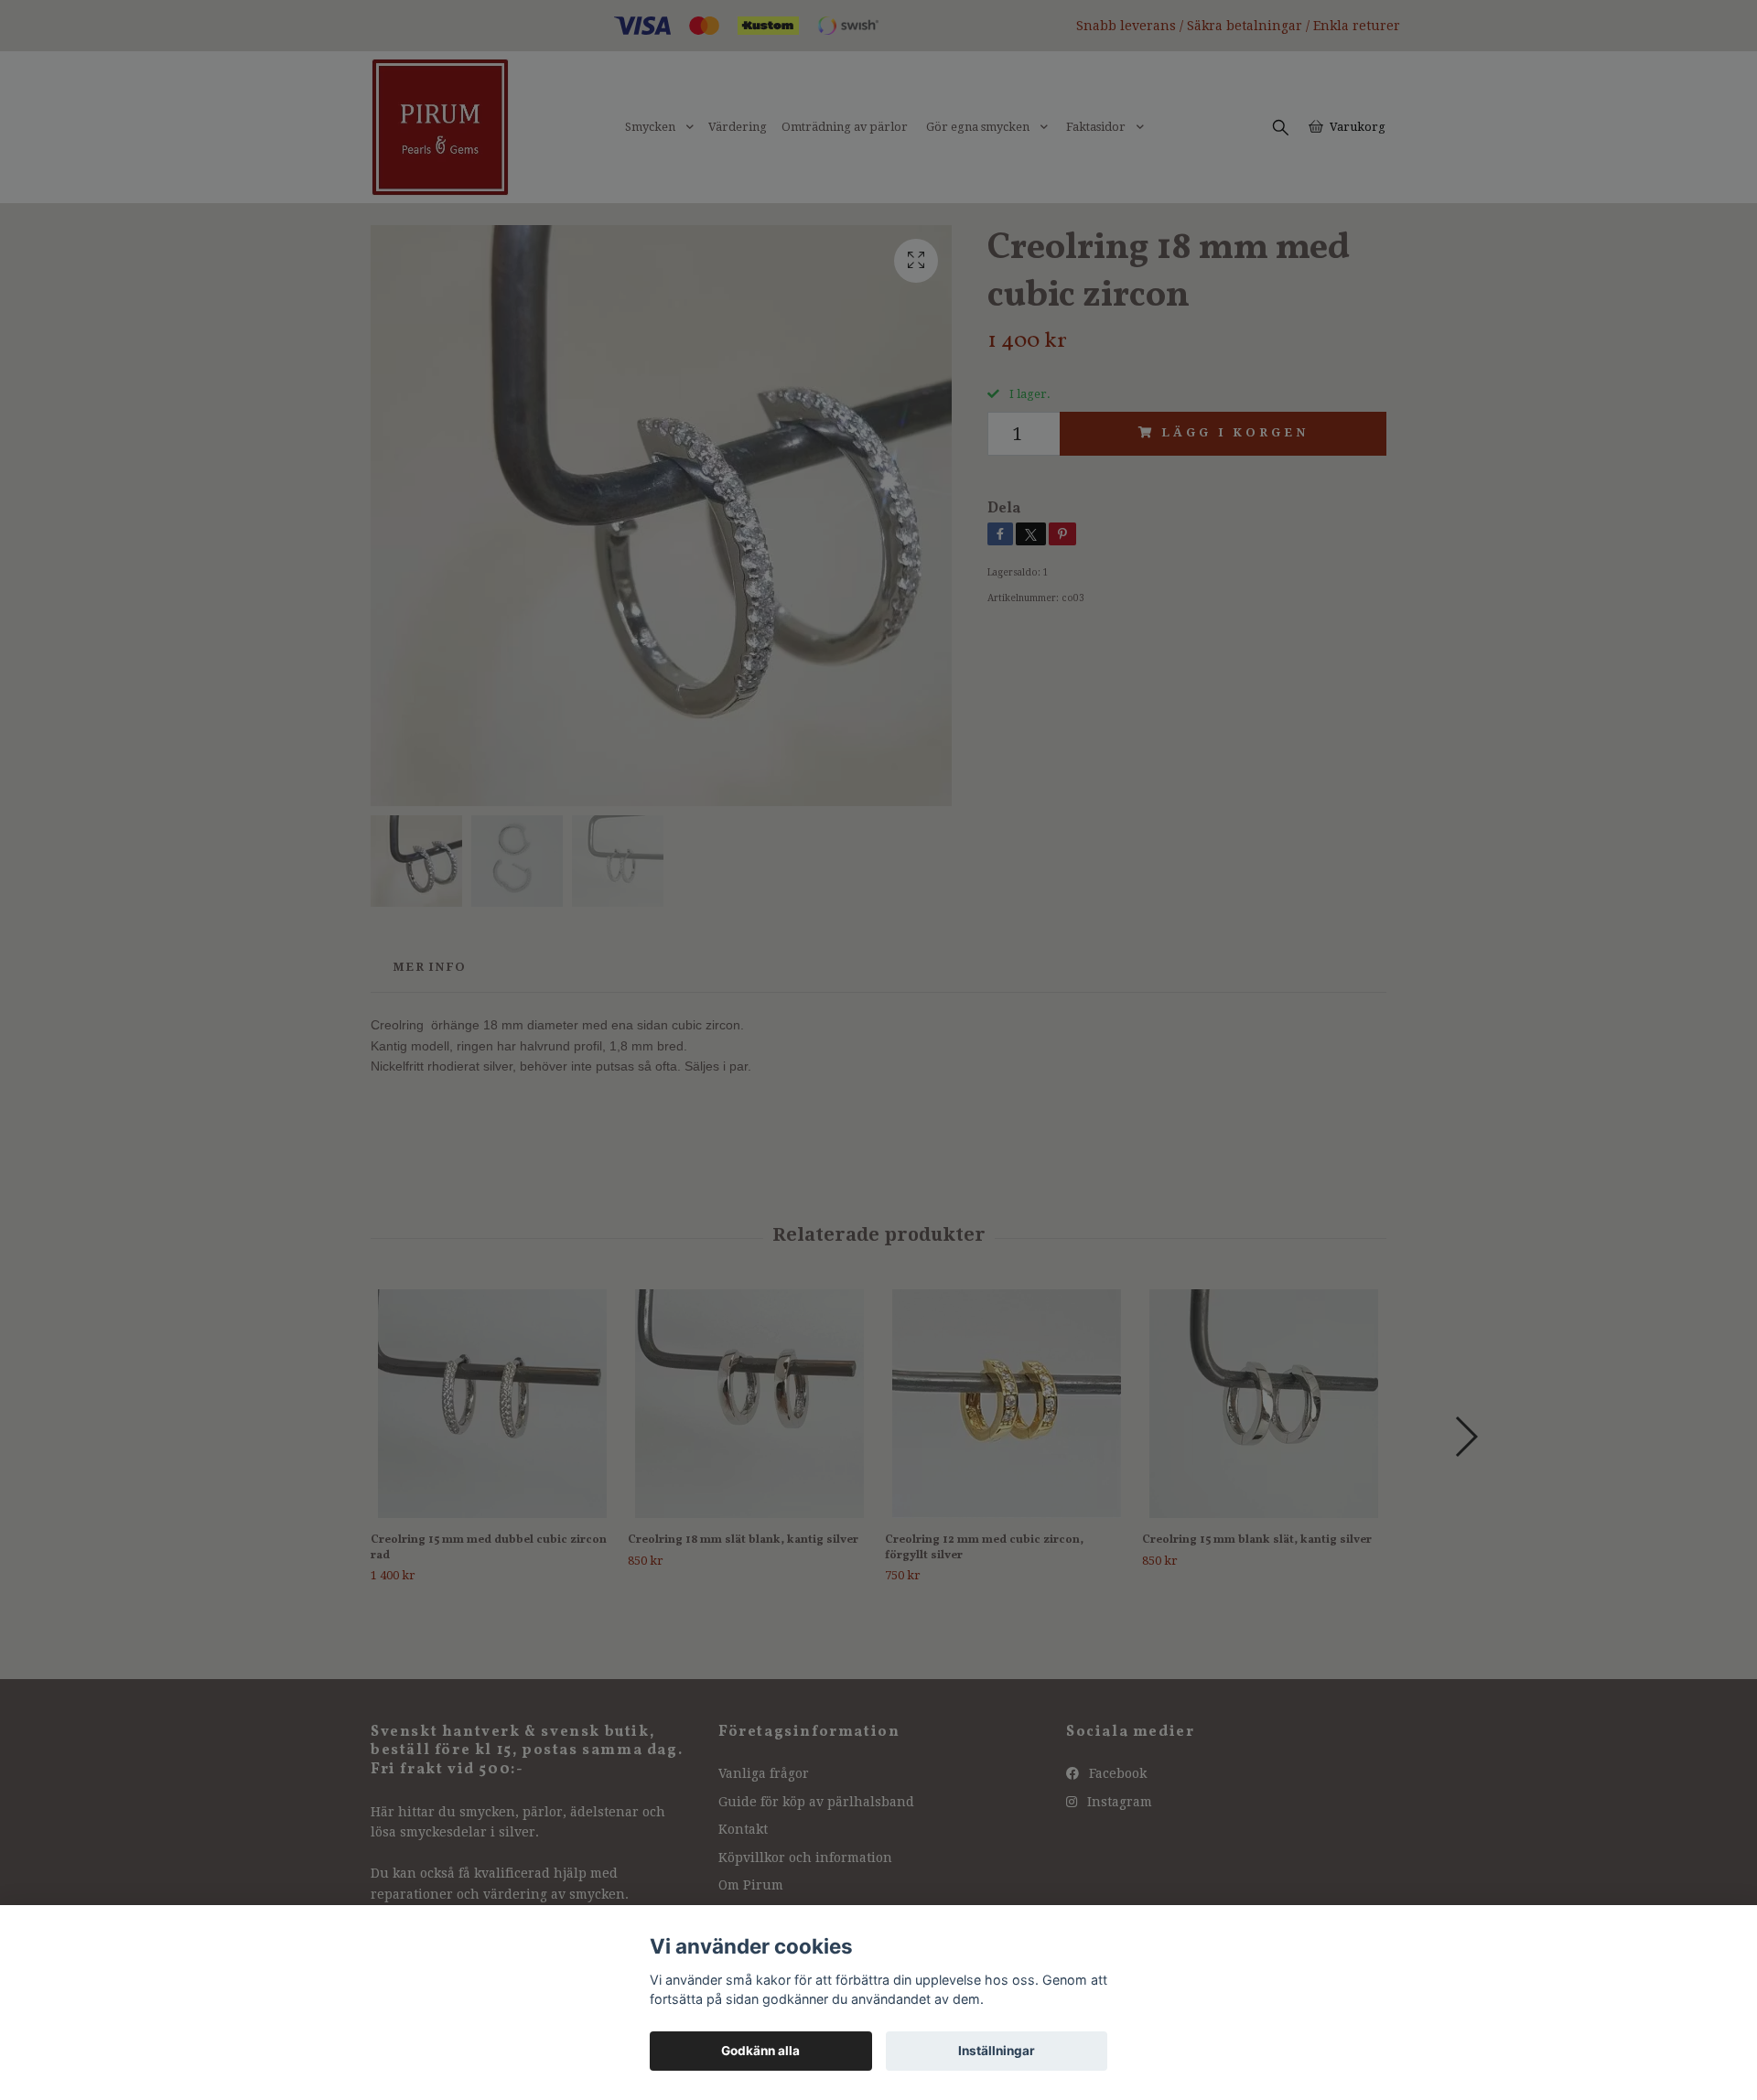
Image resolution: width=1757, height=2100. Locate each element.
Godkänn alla (760, 2051)
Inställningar (997, 2051)
